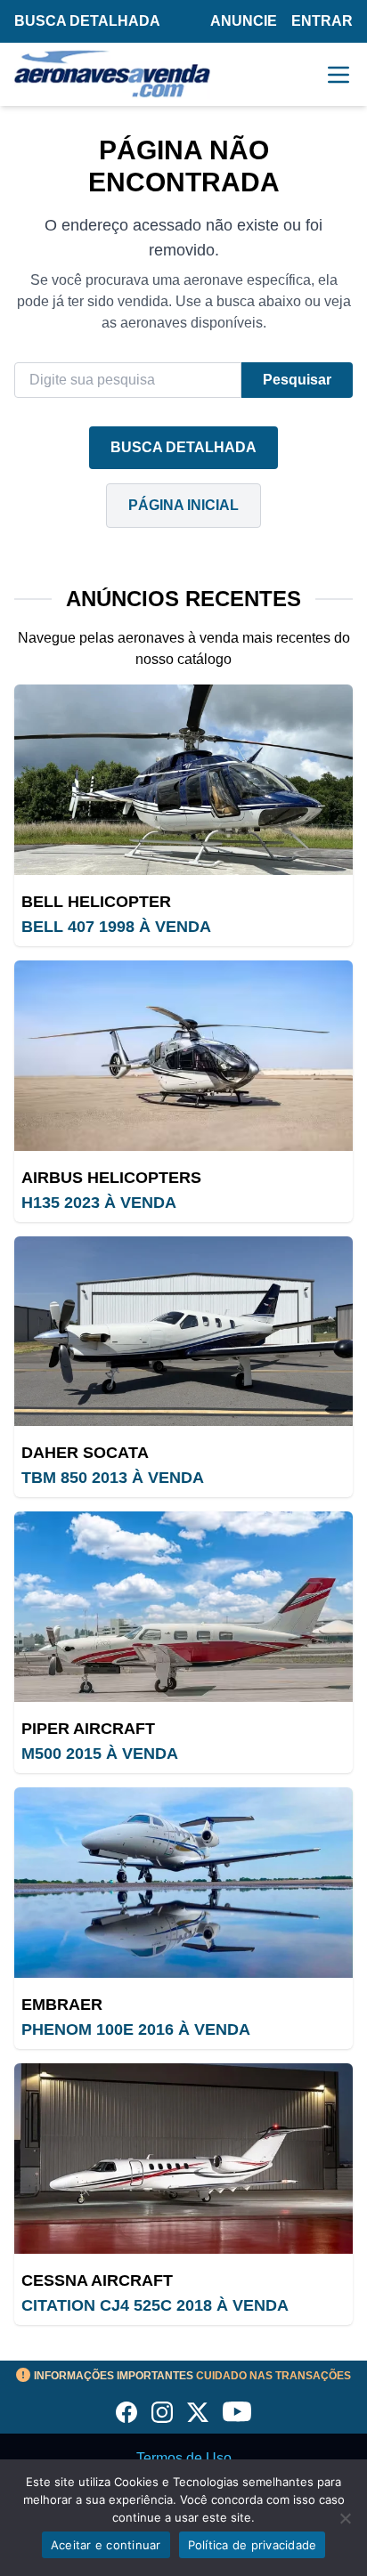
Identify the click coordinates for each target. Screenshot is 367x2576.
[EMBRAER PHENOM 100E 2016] (183, 1883)
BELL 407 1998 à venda (116, 927)
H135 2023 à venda (99, 1203)
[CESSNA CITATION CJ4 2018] (183, 2159)
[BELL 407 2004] (183, 780)
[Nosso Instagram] (162, 2412)
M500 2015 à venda (100, 1754)
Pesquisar (297, 380)
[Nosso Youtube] (237, 2412)
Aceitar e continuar (106, 2545)
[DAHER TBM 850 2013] (183, 1332)
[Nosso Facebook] (126, 2412)
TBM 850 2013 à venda (113, 1478)
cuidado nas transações (192, 2376)
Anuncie (244, 21)
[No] (345, 2518)
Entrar (322, 21)
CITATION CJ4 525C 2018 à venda (155, 2305)
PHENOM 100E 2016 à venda (136, 2029)
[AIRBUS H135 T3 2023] (183, 1056)
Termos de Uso (184, 2458)
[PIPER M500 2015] (183, 1607)
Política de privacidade (253, 2545)
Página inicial (183, 505)
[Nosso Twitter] (198, 2412)
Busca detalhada (87, 21)
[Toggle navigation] (338, 75)
